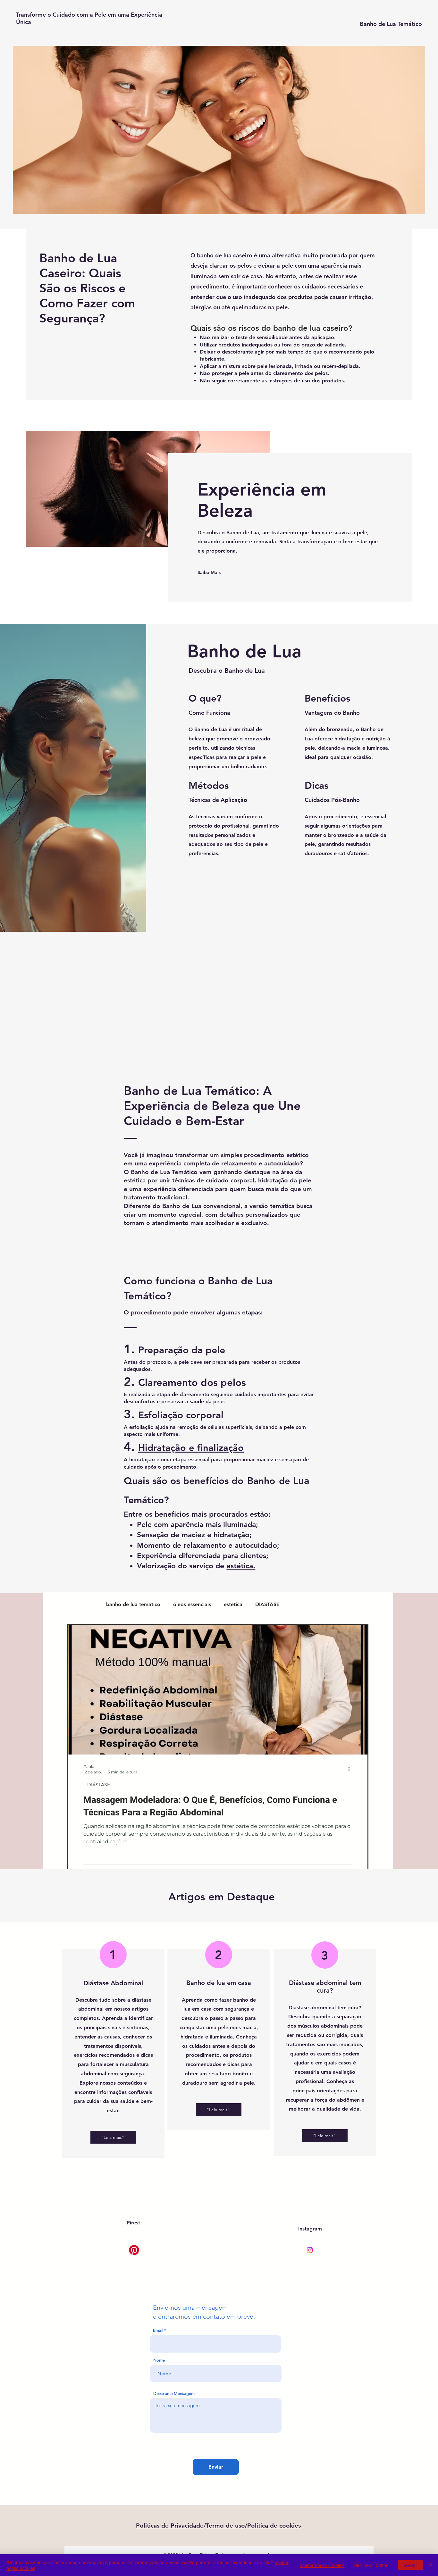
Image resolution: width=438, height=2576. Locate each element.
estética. (241, 1566)
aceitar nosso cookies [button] (322, 2565)
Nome (159, 2360)
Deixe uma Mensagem (174, 2393)
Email (158, 2330)
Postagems (80, 1604)
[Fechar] (430, 2565)
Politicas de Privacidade (170, 2526)
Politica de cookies (274, 2526)
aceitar (410, 2565)
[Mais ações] (351, 1769)
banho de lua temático (133, 1604)
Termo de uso (225, 2526)
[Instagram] (310, 2250)
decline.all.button (371, 2565)
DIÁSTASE (267, 1604)
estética (233, 1604)
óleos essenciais (192, 1604)
